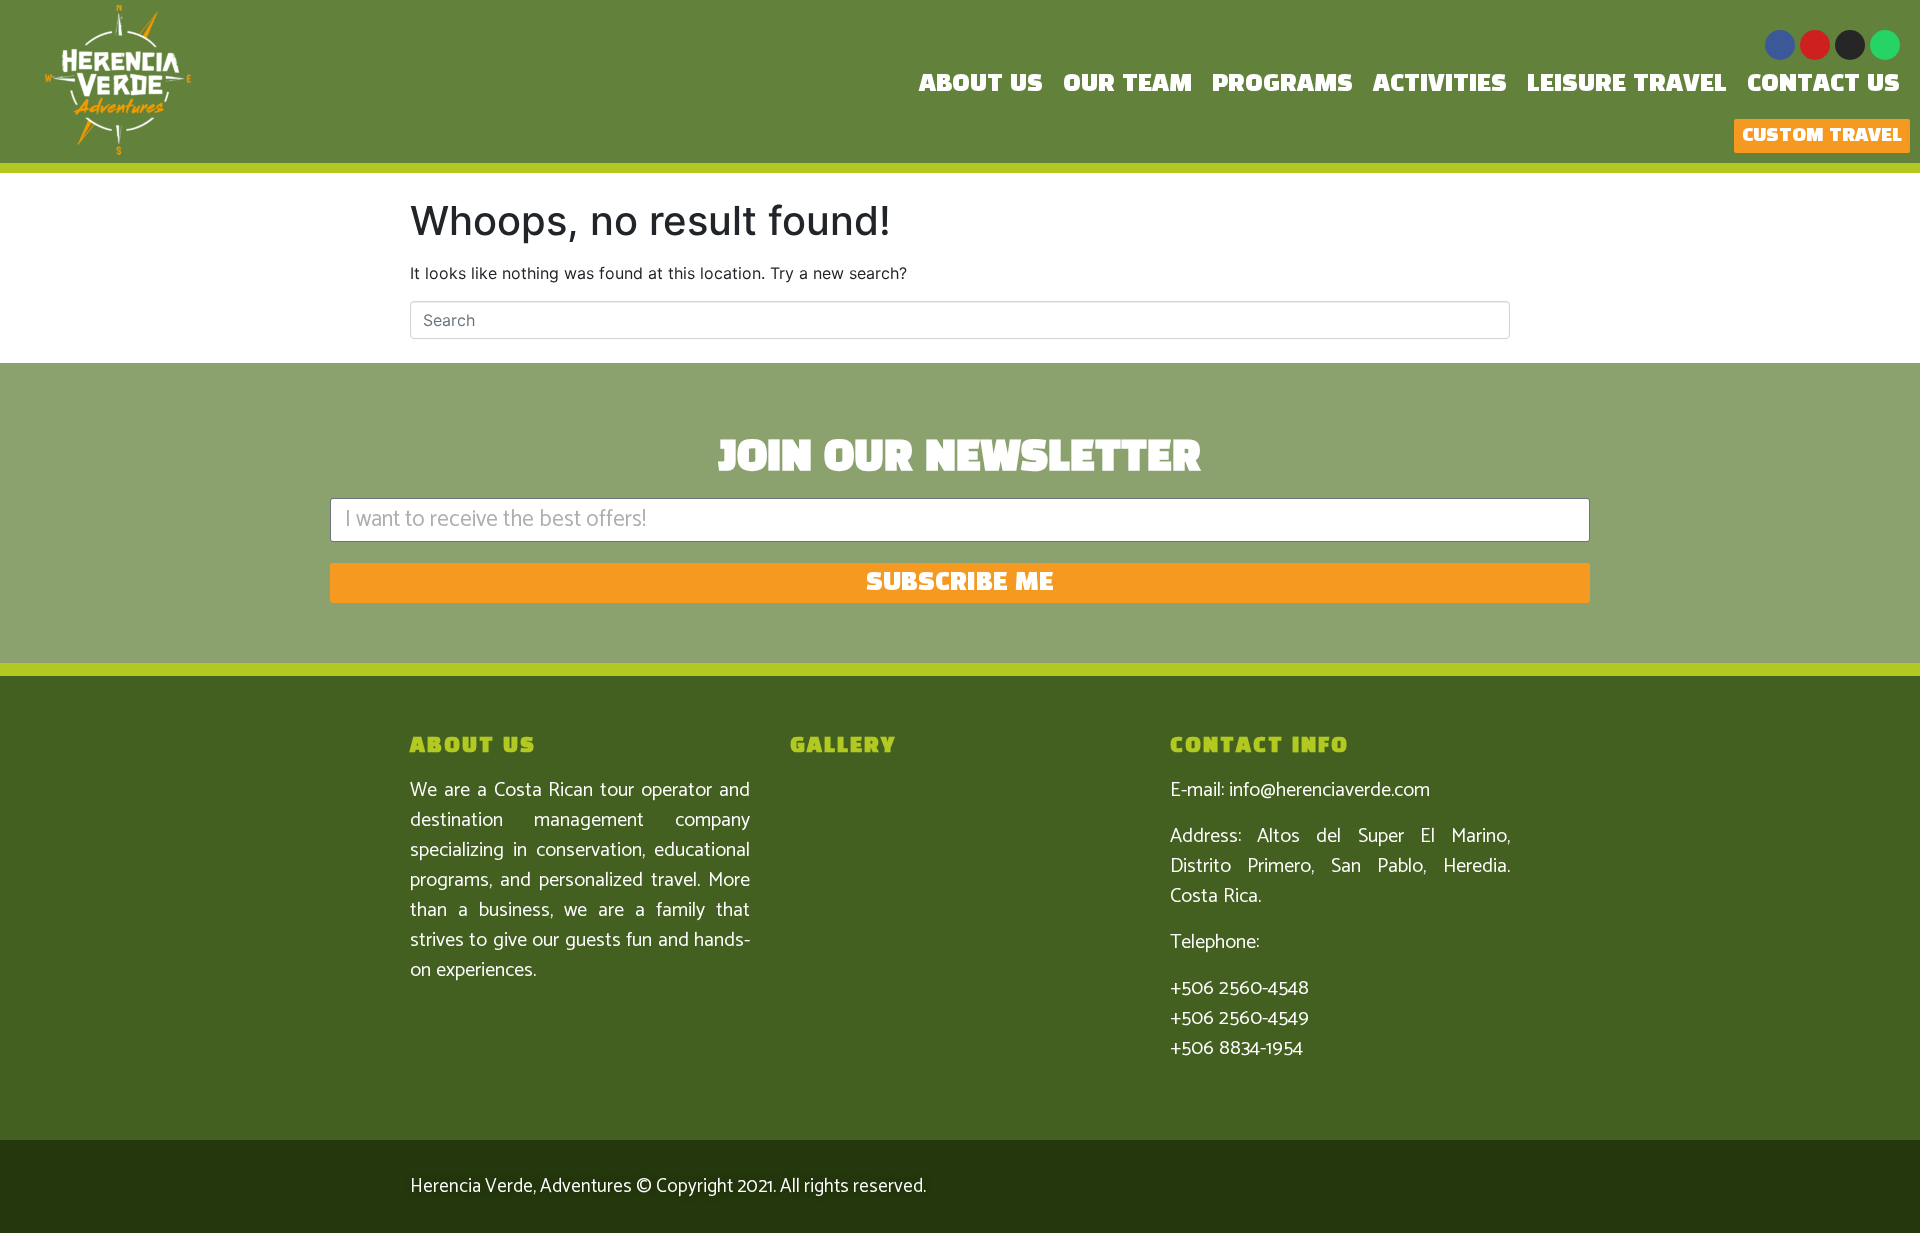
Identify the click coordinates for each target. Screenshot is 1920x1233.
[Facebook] (1780, 45)
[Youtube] (1815, 45)
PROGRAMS (1282, 84)
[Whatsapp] (1885, 45)
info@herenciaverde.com (1329, 790)
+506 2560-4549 (1239, 1018)
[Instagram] (1850, 45)
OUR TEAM (1127, 84)
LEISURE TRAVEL (1627, 84)
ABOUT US (981, 84)
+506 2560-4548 (1239, 988)
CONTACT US (1823, 84)
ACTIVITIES (1440, 84)
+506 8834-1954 (1236, 1048)
